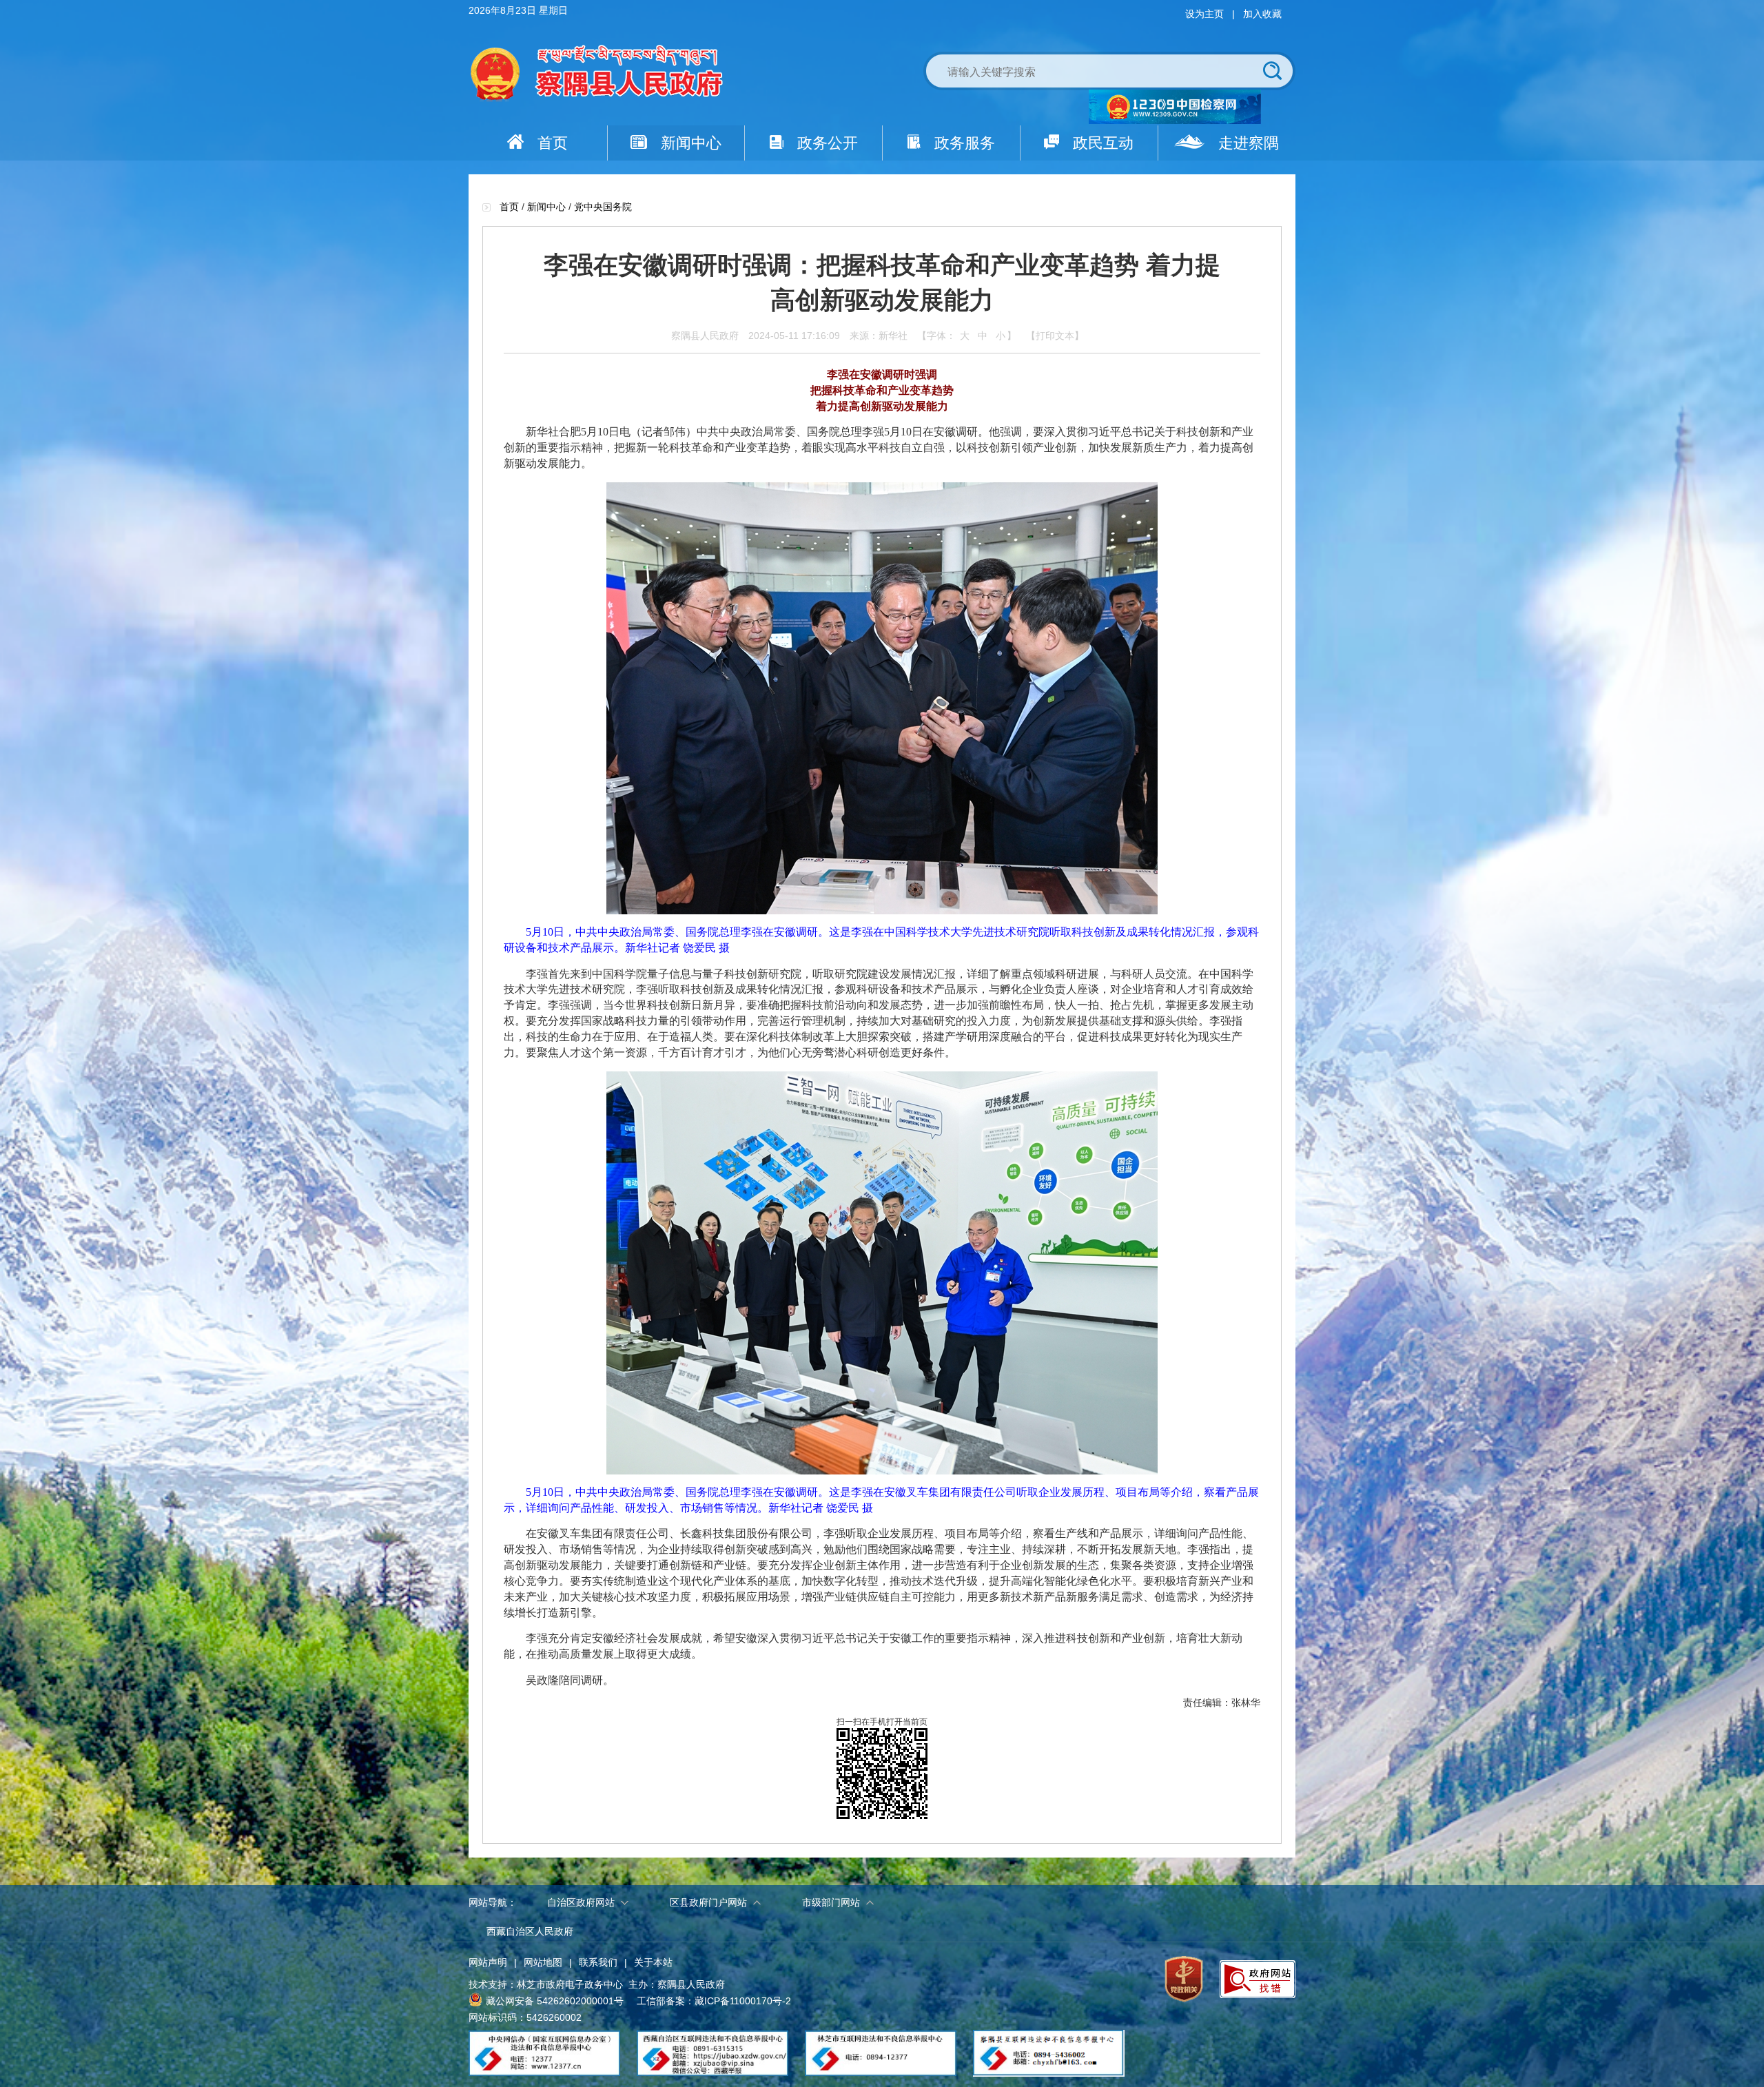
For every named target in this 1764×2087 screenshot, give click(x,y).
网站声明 (488, 1962)
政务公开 (828, 143)
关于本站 (653, 1962)
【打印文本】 (1055, 336)
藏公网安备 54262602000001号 (555, 2001)
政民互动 (1103, 143)
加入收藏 (1262, 14)
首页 (553, 143)
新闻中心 (691, 143)
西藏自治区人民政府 (530, 1931)
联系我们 (598, 1962)
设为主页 (1204, 14)
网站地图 (543, 1962)
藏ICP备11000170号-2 (743, 2001)
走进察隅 (1249, 143)
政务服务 (965, 143)
